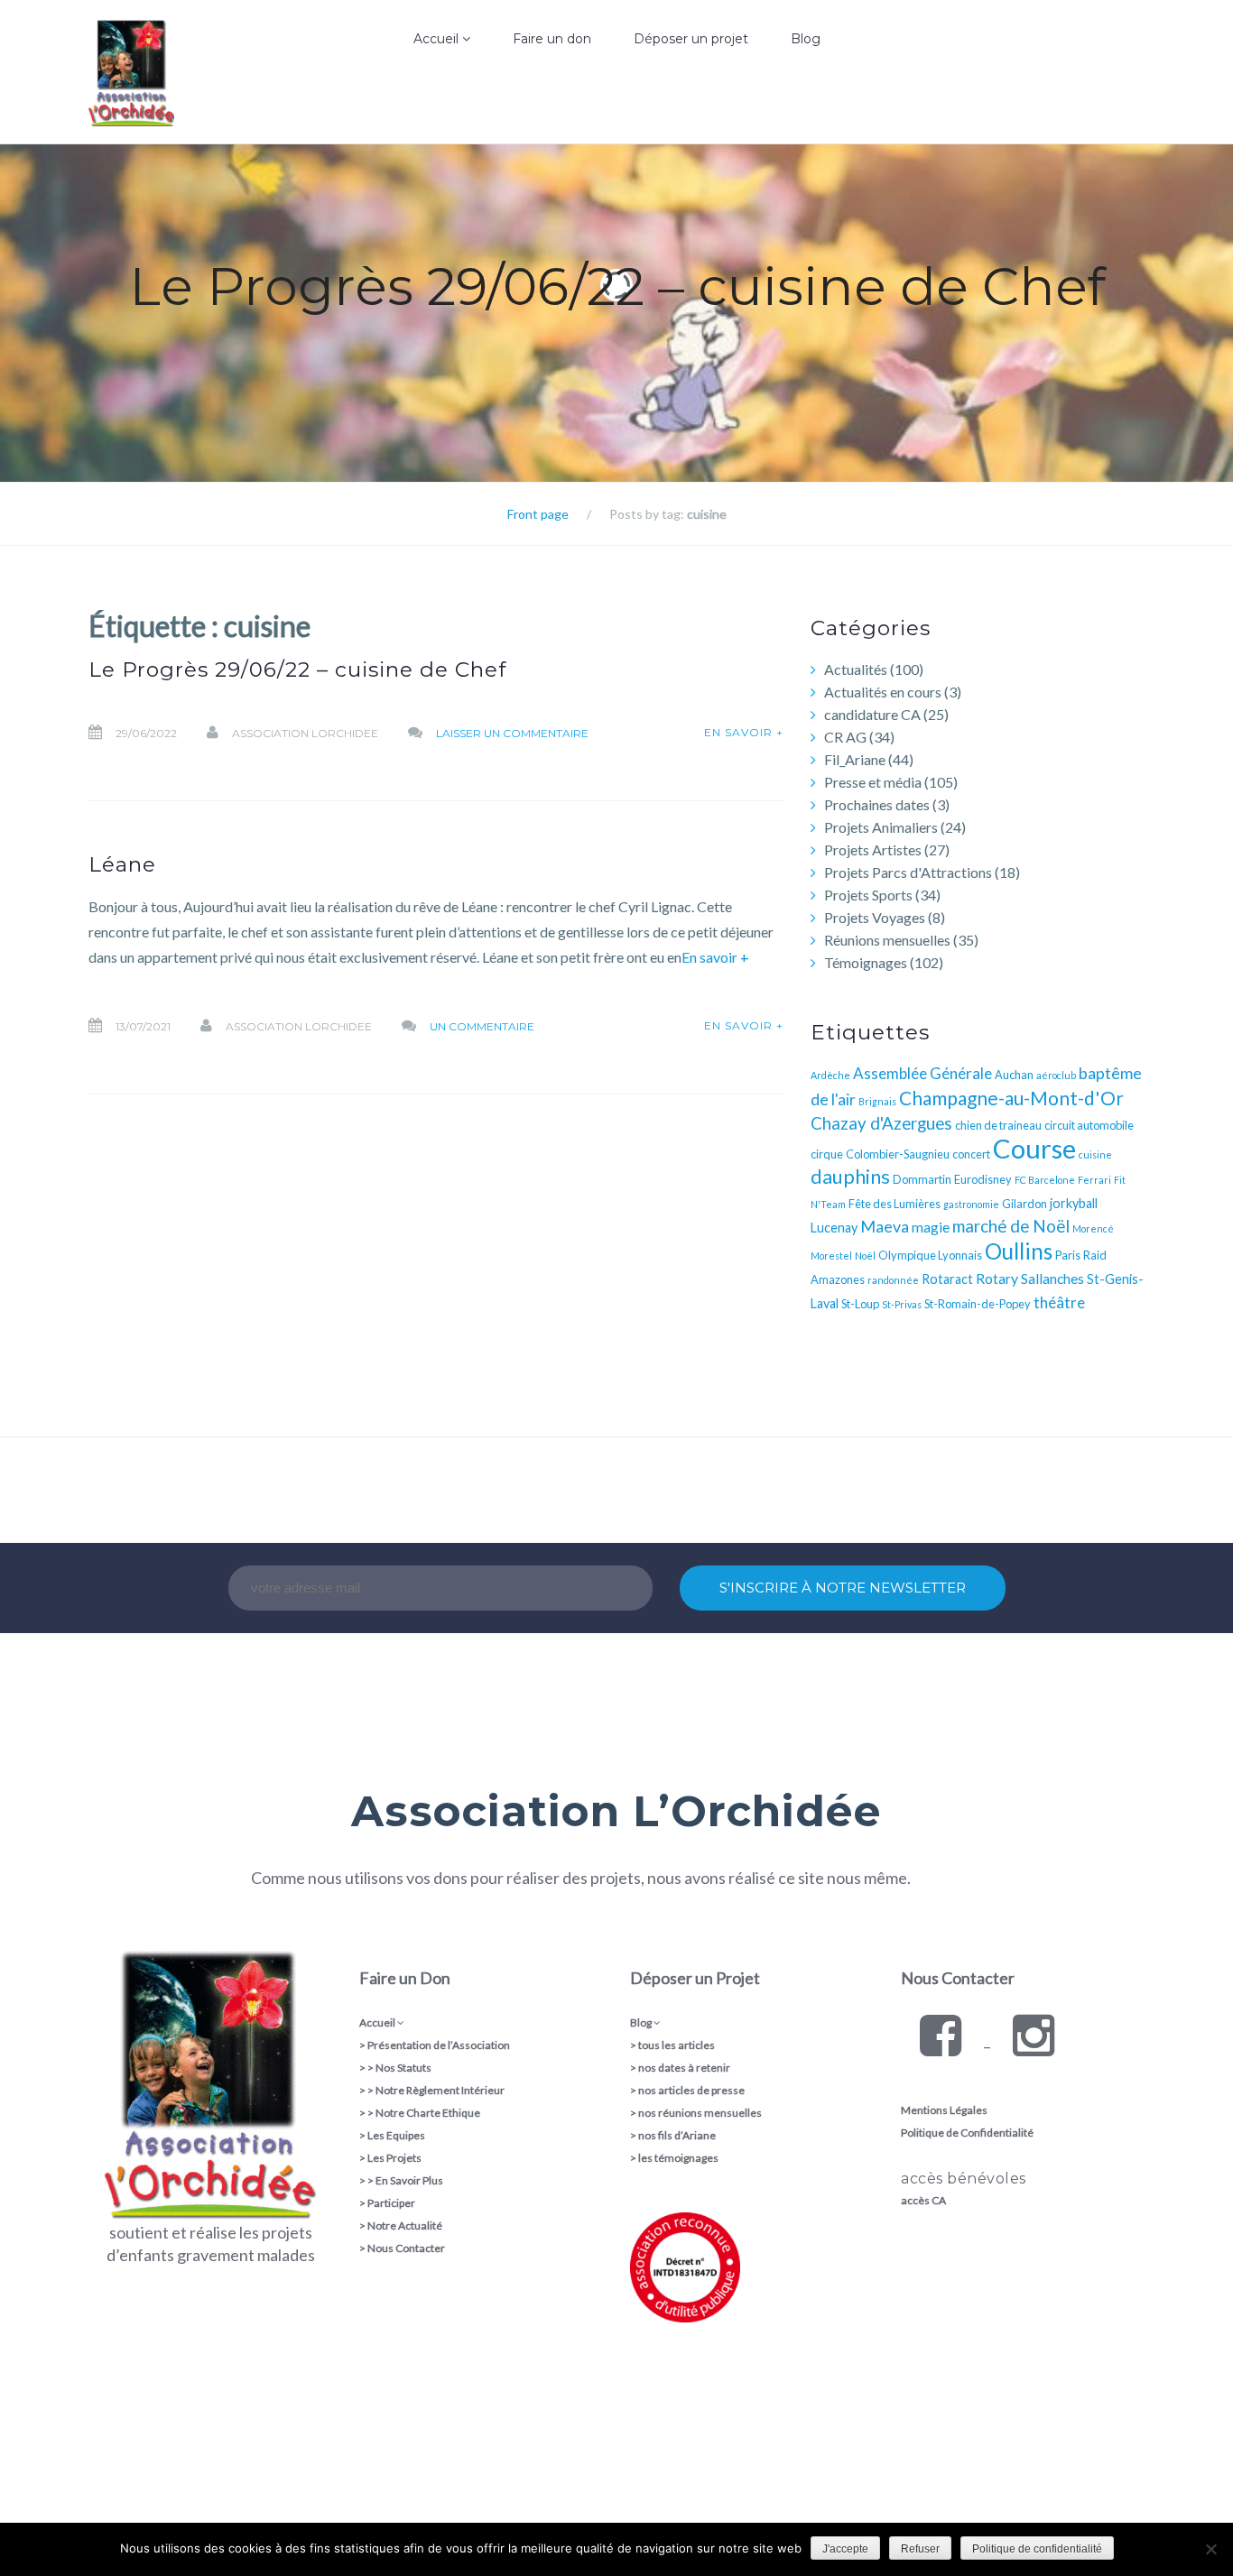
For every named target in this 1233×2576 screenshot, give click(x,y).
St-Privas (902, 1304)
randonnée (893, 1280)
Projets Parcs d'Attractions (908, 872)
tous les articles (677, 2045)
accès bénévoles (964, 2179)
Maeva (885, 1226)
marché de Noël (1011, 1226)
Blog (806, 39)
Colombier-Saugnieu (898, 1154)
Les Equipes (396, 2135)
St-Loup (860, 1304)
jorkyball (1074, 1203)
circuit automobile (1089, 1125)
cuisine (1095, 1154)
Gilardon (1024, 1204)
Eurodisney (983, 1179)
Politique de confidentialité (1037, 2549)
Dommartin (922, 1179)
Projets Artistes (873, 849)
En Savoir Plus (409, 2180)
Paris (1068, 1255)
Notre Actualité (405, 2225)
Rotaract (947, 1279)
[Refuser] (1210, 2549)
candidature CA (872, 714)
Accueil (438, 39)
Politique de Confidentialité (967, 2133)
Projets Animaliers (881, 827)
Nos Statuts (403, 2068)
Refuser (920, 2549)
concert (971, 1154)
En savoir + (744, 732)
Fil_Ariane (855, 759)
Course (1034, 1148)
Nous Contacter (406, 2248)
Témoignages (866, 962)
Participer (391, 2203)
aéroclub (1056, 1075)
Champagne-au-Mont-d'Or (1011, 1098)
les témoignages (678, 2158)
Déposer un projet (691, 39)
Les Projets (394, 2158)
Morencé (1093, 1228)
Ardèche (830, 1075)
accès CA (923, 2200)
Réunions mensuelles (887, 940)
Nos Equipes (394, 140)
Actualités (856, 669)
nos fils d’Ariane (677, 2135)
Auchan (1014, 1075)
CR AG (845, 737)
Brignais (877, 1101)
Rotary (997, 1278)
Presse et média (873, 782)
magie (931, 1227)
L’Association (394, 103)
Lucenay (834, 1228)
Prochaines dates (877, 804)
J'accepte (845, 2549)
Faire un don (552, 39)
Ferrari (1094, 1180)
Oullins (1019, 1251)
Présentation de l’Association (439, 2045)
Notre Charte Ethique (428, 2113)
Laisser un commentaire (512, 733)
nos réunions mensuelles (700, 2113)
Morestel (831, 1256)
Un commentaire (482, 1026)
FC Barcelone (1045, 1180)
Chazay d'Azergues (881, 1123)
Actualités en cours (883, 692)
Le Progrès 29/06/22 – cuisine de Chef (297, 669)
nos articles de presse (691, 2090)
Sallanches (1052, 1278)
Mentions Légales (944, 2110)
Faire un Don (405, 1978)
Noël (865, 1256)
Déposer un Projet (695, 1978)
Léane (122, 864)
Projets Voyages (875, 917)
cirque (827, 1154)
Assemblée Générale (922, 1073)
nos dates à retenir (684, 2068)
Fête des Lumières (895, 1204)
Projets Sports (868, 895)
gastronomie (971, 1204)
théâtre (1059, 1302)
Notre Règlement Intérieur (440, 2090)
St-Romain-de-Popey (978, 1304)
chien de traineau (998, 1125)
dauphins (850, 1177)
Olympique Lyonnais (930, 1255)
